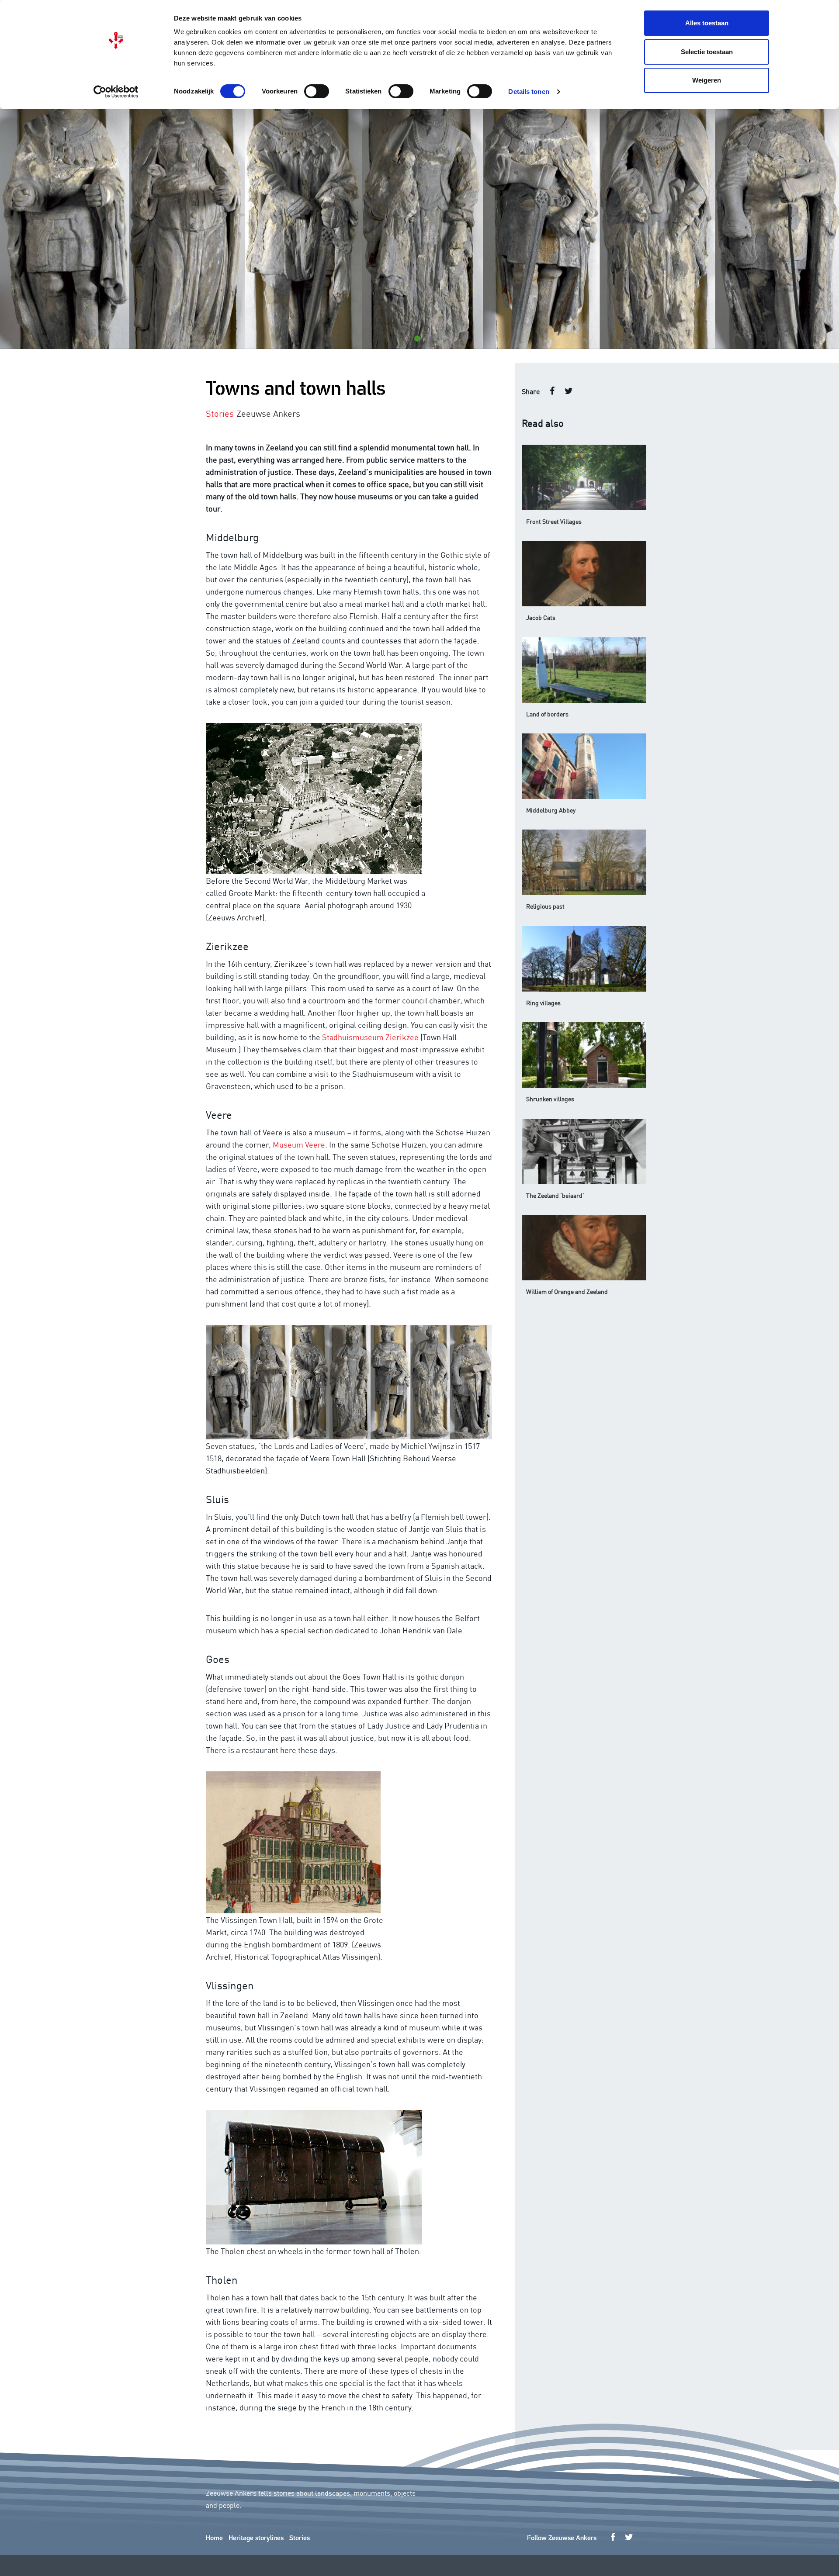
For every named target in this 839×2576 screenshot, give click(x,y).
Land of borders (547, 714)
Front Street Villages (554, 521)
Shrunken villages (550, 1099)
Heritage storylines (256, 2538)
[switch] (317, 91)
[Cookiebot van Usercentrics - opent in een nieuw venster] (116, 92)
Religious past (545, 906)
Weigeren (707, 80)
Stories (300, 2538)
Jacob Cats (541, 617)
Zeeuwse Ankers (268, 413)
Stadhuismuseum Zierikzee (370, 1037)
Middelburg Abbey (551, 810)
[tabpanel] (419, 229)
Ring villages (543, 1003)
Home (214, 2538)
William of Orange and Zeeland (567, 1291)
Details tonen (529, 92)
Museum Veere (299, 1144)
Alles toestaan (707, 23)
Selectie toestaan (707, 52)
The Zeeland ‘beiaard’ (555, 1195)
